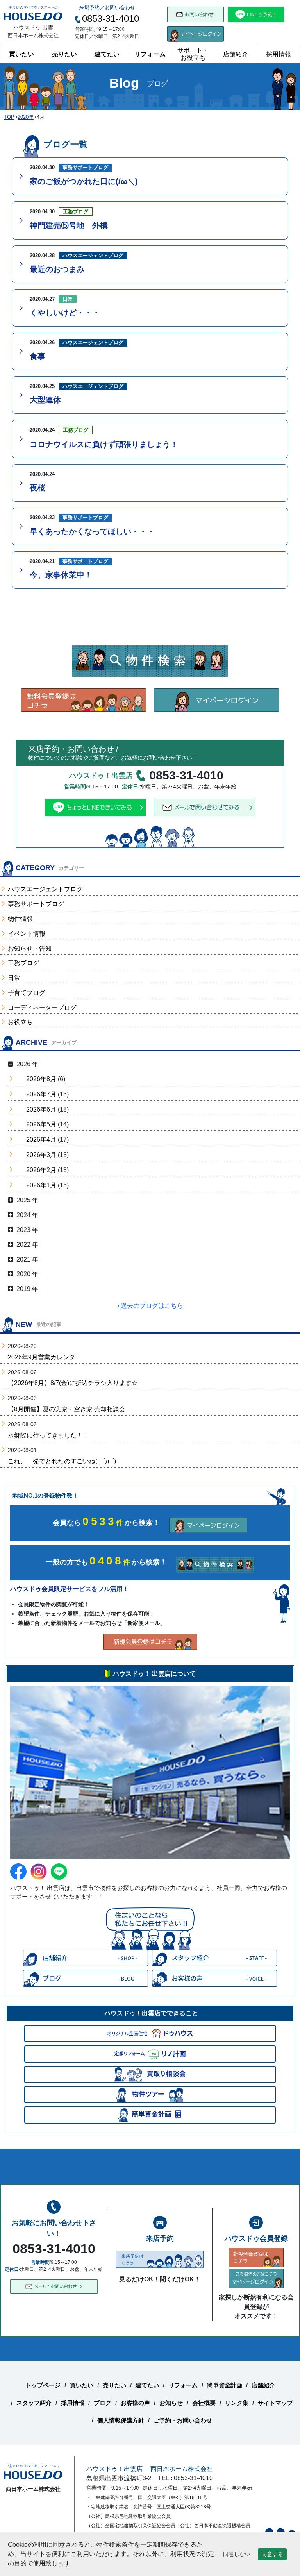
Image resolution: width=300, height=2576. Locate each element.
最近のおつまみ (57, 269)
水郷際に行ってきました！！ (48, 1435)
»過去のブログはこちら (150, 1306)
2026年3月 (41, 1155)
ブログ (103, 2403)
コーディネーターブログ (42, 1007)
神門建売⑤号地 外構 (69, 225)
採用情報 (279, 54)
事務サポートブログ (36, 904)
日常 (14, 978)
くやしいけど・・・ (65, 313)
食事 (37, 356)
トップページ (43, 2385)
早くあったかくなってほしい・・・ (92, 531)
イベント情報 (27, 934)
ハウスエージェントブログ (45, 889)
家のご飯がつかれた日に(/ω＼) (84, 181)
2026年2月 (41, 1170)
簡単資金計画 (225, 2385)
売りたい (64, 54)
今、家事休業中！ (61, 575)
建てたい (107, 54)
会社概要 (204, 2403)
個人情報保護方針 (121, 2420)
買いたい (21, 54)
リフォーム (150, 54)
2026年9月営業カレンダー (45, 1357)
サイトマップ (275, 2403)
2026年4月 (41, 1140)
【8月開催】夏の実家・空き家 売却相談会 (67, 1409)
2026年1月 (41, 1185)
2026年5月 (41, 1124)
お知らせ (171, 2403)
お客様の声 (135, 2403)
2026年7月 (41, 1094)
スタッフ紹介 (34, 2403)
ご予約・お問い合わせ (183, 2420)
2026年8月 (41, 1079)
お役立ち (20, 1022)
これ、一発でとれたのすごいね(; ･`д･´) (62, 1461)
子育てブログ (27, 993)
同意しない (237, 2554)
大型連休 (45, 400)
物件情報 (20, 919)
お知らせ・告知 (30, 948)
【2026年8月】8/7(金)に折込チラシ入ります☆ (73, 1383)
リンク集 (237, 2403)
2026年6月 (41, 1109)
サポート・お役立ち (193, 54)
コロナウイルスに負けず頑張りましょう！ (104, 444)
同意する (272, 2554)
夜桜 (37, 488)
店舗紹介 (236, 54)
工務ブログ (23, 963)
